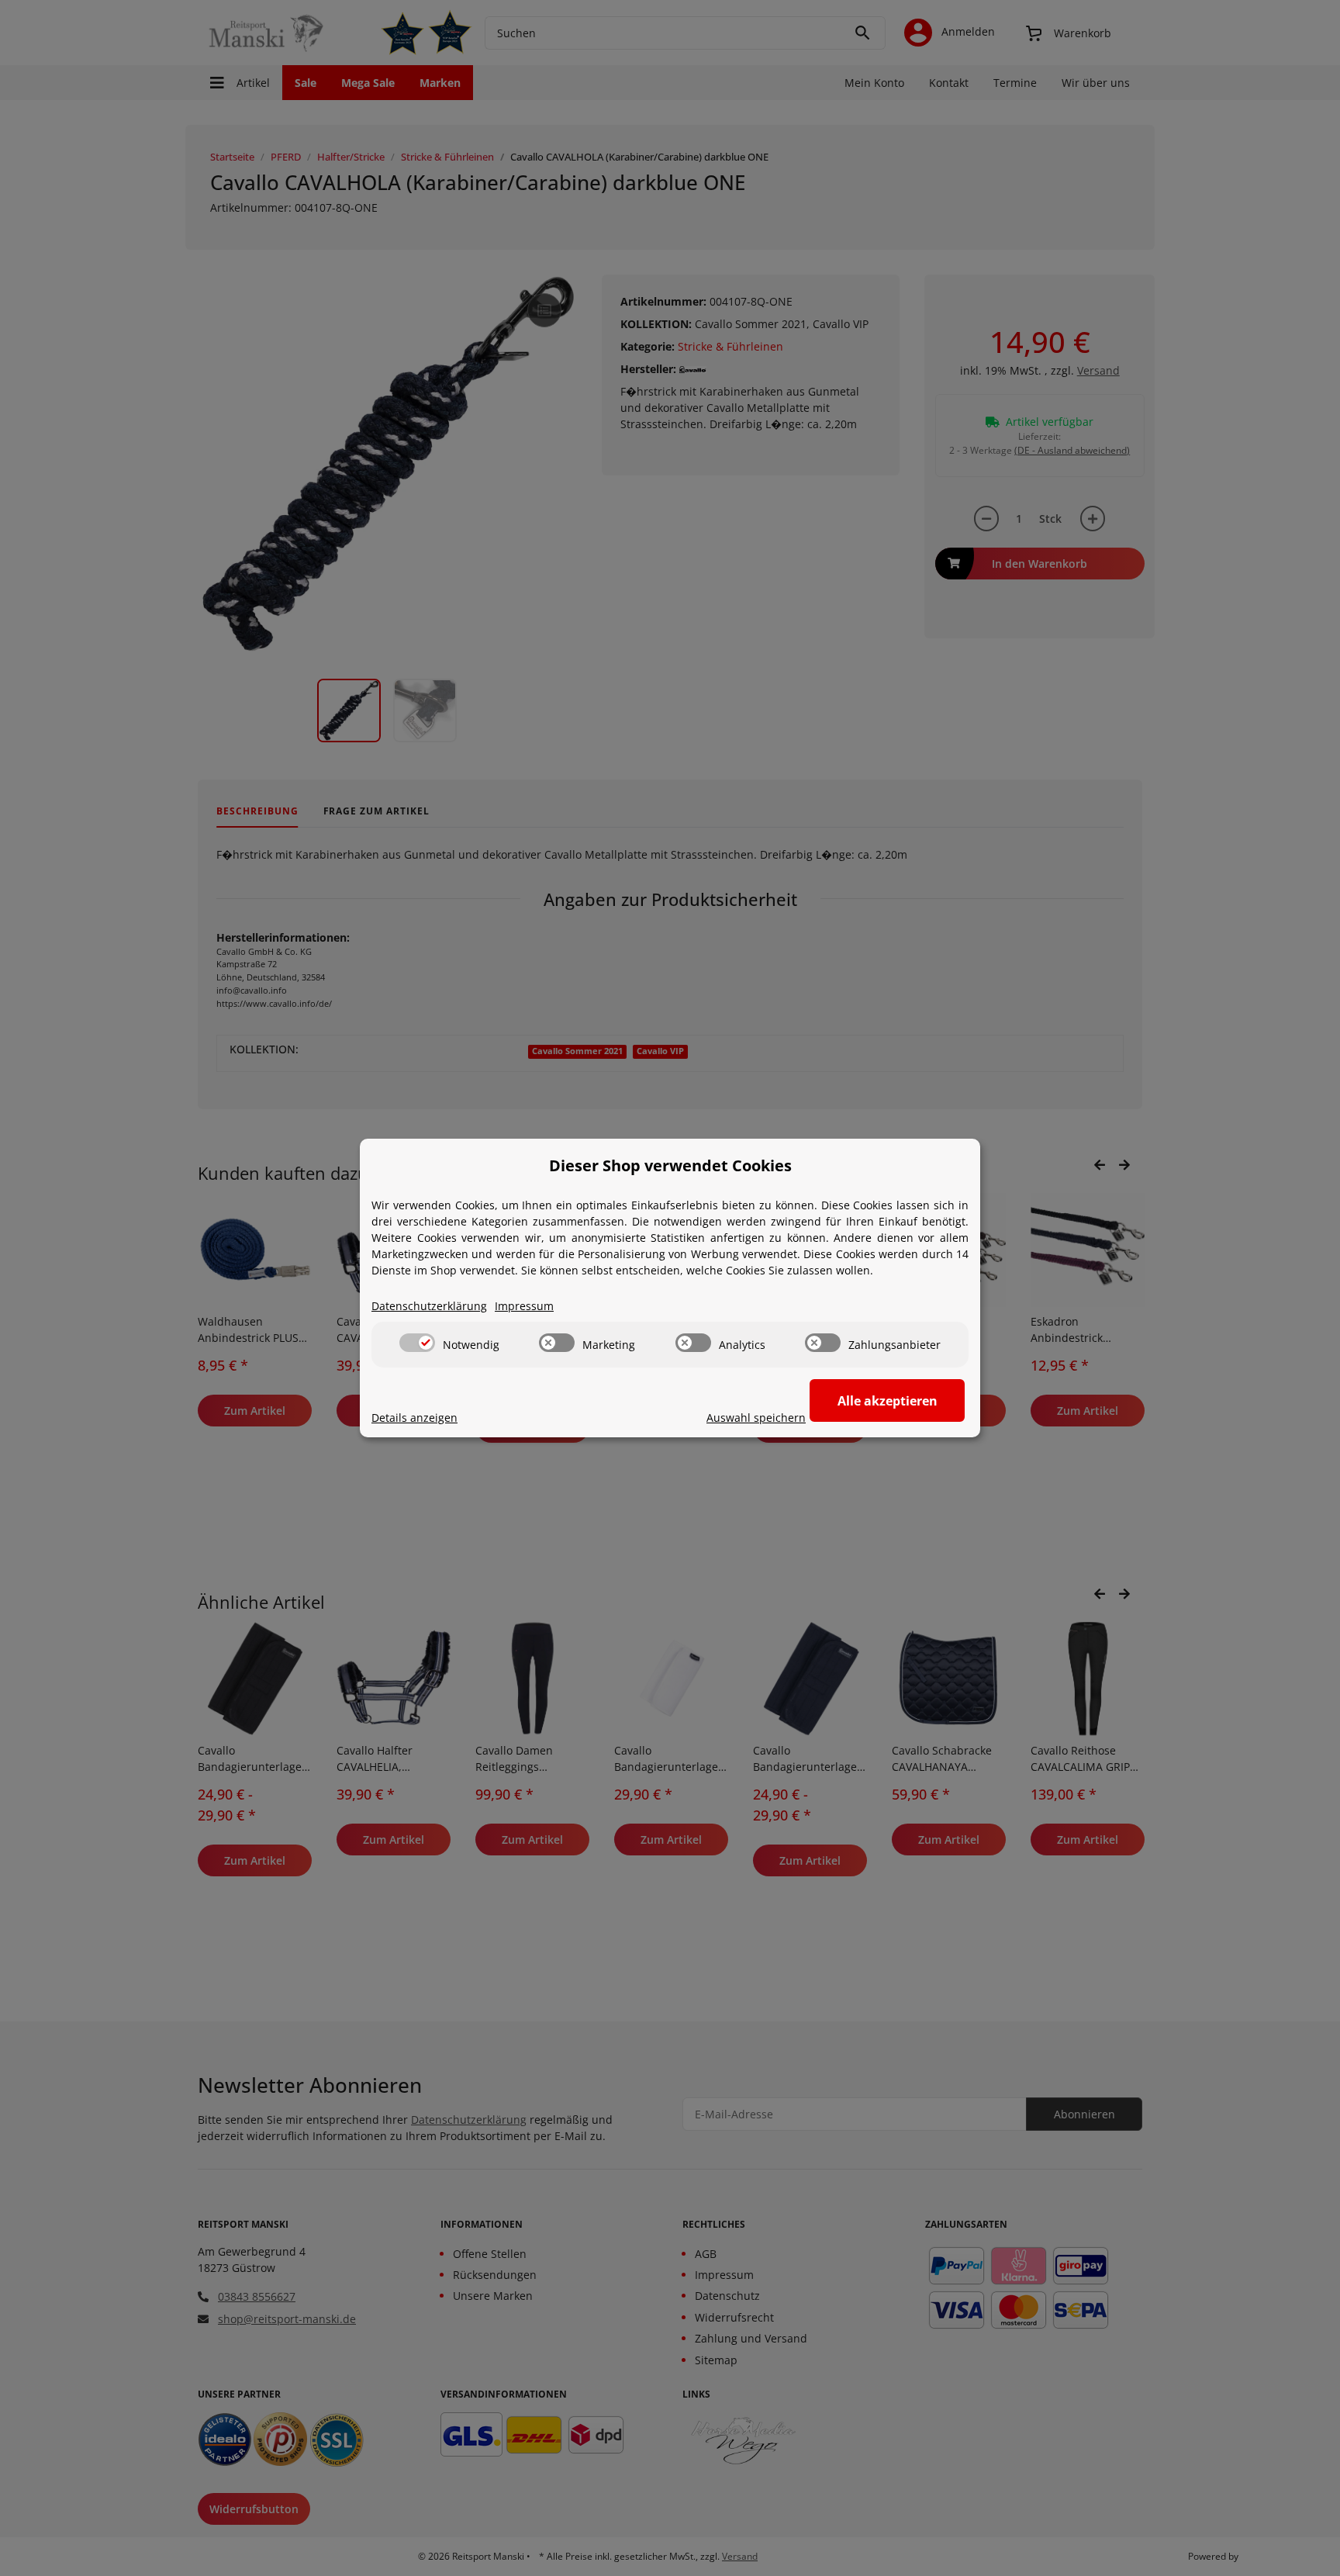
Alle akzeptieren (888, 1401)
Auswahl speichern (756, 1418)
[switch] (417, 1343)
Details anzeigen (414, 1418)
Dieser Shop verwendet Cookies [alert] (670, 1165)
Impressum (524, 1306)
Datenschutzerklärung (429, 1306)
